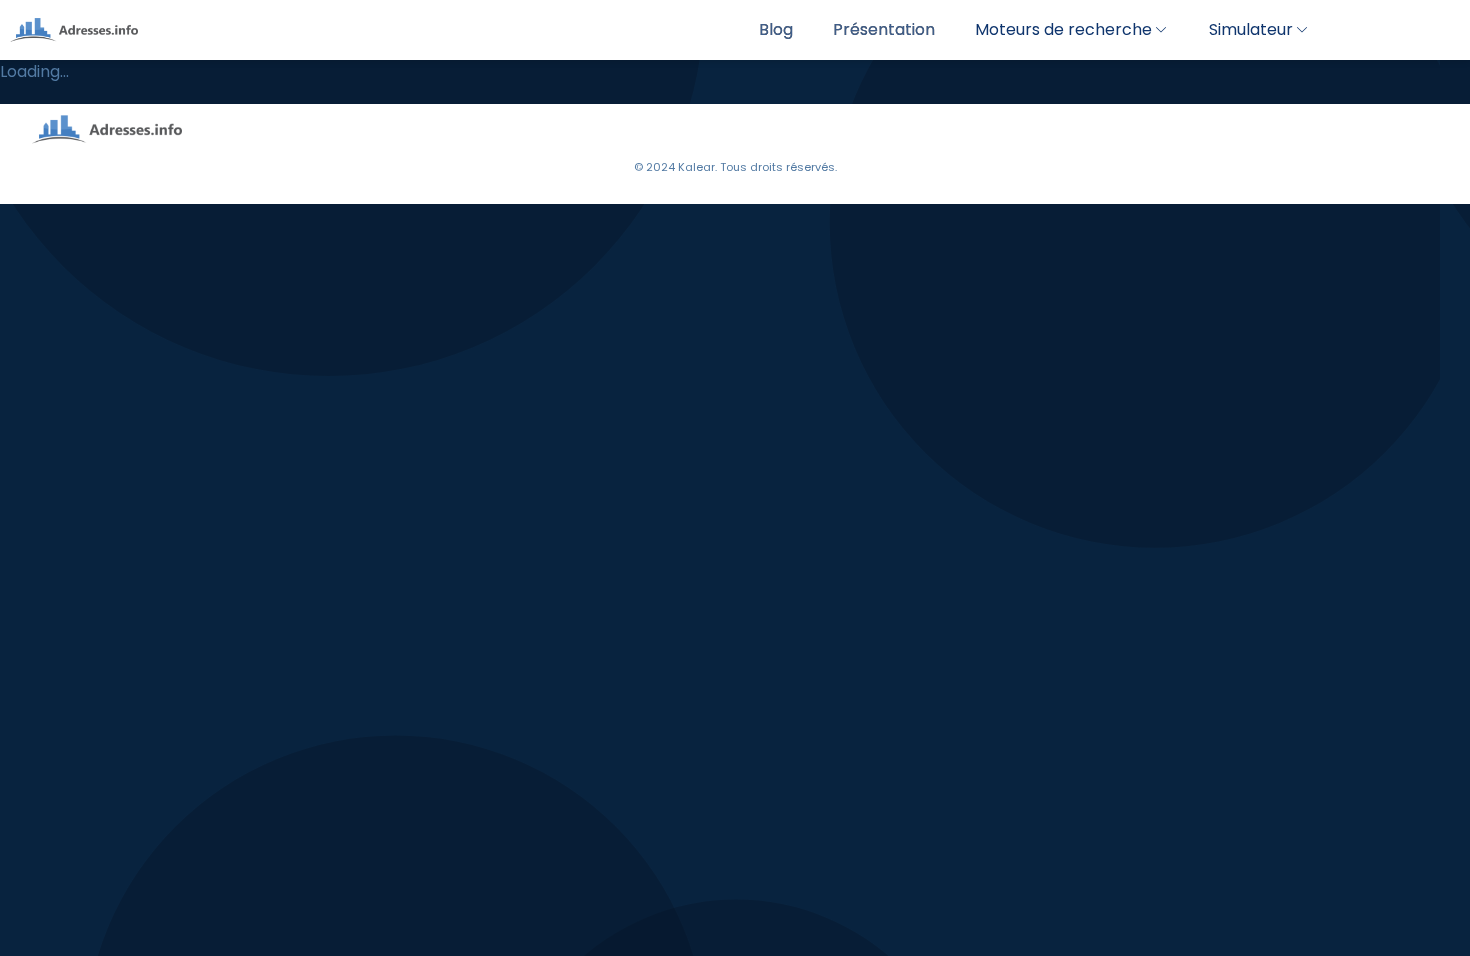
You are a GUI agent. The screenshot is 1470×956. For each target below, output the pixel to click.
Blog (776, 29)
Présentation (884, 29)
